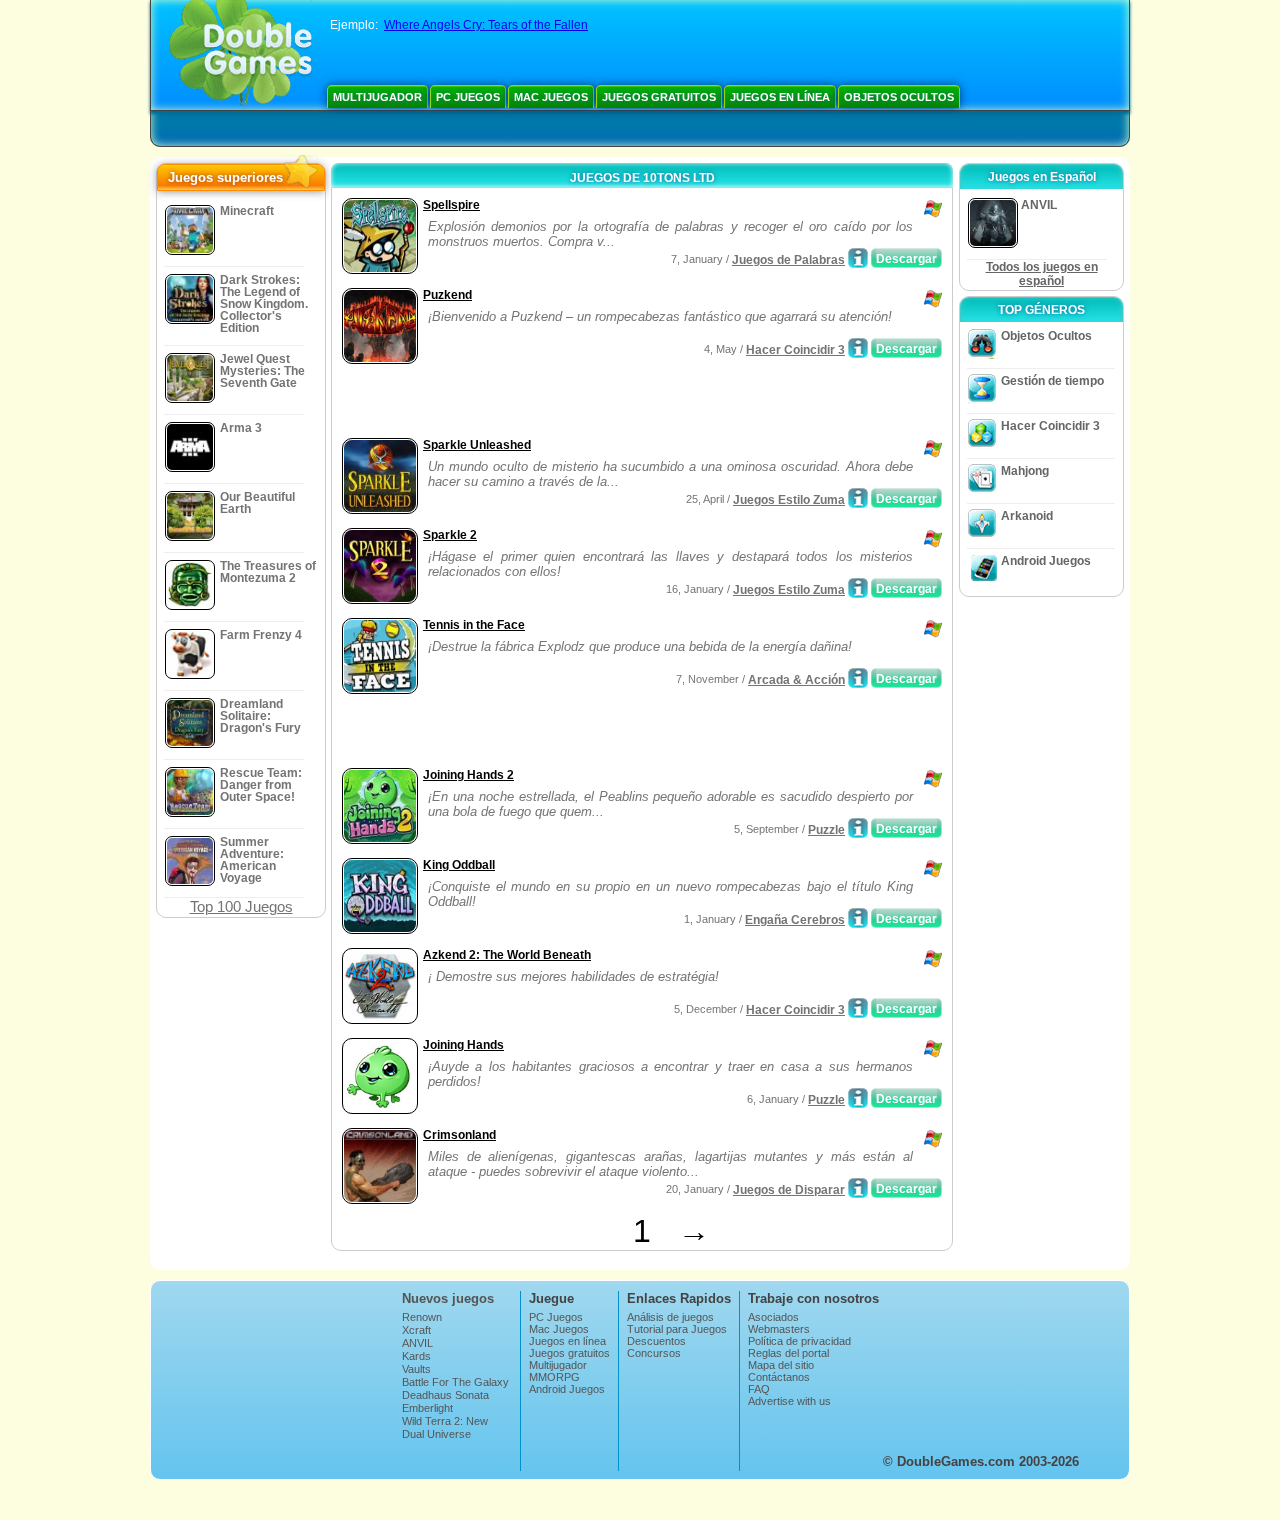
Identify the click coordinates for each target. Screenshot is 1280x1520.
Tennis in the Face (474, 625)
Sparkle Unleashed (477, 445)
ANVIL (417, 1343)
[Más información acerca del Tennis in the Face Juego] (858, 678)
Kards (416, 1356)
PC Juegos (468, 97)
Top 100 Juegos (241, 906)
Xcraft (416, 1330)
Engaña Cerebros (795, 920)
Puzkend (447, 295)
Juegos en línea (780, 97)
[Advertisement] (571, 403)
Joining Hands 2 (468, 775)
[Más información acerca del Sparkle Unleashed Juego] (858, 498)
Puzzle (826, 830)
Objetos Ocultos (899, 97)
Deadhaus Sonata (445, 1395)
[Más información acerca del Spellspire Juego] (858, 258)
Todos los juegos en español (1042, 274)
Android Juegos (1046, 561)
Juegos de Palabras (788, 260)
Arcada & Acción (796, 680)
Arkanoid (1027, 516)
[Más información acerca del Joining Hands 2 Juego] (858, 828)
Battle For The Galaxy (455, 1382)
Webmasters (779, 1329)
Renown (422, 1317)
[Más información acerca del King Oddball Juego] (858, 918)
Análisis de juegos (670, 1317)
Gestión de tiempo (1052, 381)
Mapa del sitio (781, 1365)
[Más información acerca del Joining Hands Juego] (858, 1098)
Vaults (416, 1369)
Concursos (654, 1353)
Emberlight (427, 1408)
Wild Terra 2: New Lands (445, 1427)
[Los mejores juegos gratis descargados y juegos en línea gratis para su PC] (240, 55)
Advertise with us (789, 1401)
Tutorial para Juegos (677, 1329)
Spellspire (451, 205)
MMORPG (554, 1377)
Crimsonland (459, 1135)
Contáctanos (779, 1377)
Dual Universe (436, 1434)
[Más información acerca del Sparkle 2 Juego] (858, 588)
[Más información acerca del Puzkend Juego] (858, 348)
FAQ (759, 1389)
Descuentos (656, 1341)
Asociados (773, 1317)
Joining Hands (463, 1045)
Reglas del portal (788, 1353)
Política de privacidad (799, 1341)
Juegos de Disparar (789, 1190)
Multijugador (377, 97)
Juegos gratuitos (659, 97)
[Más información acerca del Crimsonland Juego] (858, 1188)
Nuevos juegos (448, 1298)
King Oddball (459, 865)
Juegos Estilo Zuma (789, 500)
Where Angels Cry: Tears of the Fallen (486, 25)
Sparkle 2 (450, 535)
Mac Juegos (551, 97)
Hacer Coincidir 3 (795, 350)
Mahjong (1025, 471)
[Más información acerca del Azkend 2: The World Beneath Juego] (858, 1008)
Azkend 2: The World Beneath (507, 955)
